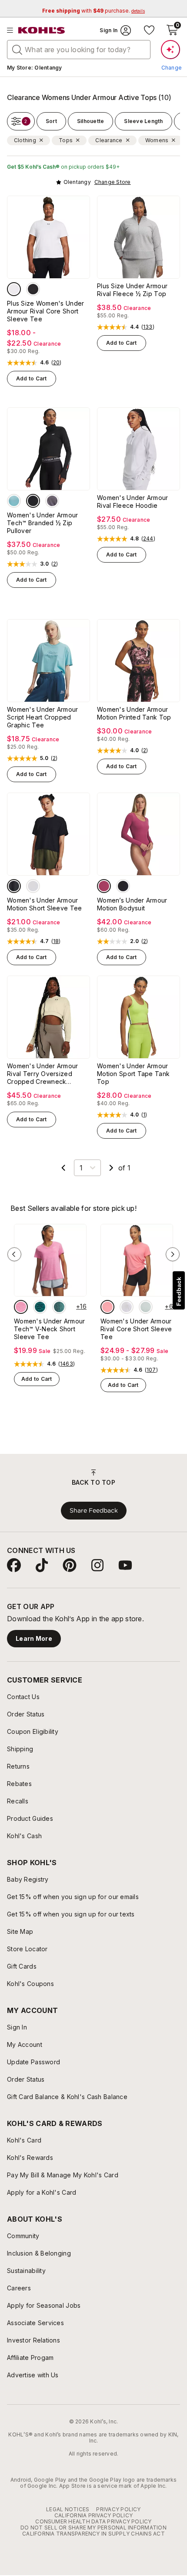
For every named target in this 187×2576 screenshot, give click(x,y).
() (57, 363)
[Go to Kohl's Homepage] (42, 30)
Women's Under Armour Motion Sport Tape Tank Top (133, 1074)
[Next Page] (111, 1168)
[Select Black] (33, 289)
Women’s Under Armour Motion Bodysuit (132, 904)
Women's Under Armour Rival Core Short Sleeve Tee (136, 1329)
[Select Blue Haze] (14, 501)
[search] (17, 49)
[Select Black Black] (14, 886)
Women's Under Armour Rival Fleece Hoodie (133, 502)
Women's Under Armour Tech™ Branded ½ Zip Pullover (43, 523)
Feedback (179, 1291)
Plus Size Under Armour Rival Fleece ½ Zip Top (132, 290)
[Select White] (14, 289)
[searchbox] (79, 50)
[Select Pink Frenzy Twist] (21, 1307)
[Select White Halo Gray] (33, 886)
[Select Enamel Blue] (146, 1307)
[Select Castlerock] (52, 501)
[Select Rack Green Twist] (59, 1307)
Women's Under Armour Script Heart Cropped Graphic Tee (43, 717)
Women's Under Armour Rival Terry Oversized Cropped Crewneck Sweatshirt (43, 1074)
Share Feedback (94, 1510)
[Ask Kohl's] (170, 50)
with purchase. (93, 11)
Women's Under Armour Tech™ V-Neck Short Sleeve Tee (50, 1329)
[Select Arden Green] (40, 1307)
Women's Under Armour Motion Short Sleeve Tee (44, 904)
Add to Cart (32, 378)
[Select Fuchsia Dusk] (104, 886)
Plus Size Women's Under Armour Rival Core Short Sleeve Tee (45, 311)
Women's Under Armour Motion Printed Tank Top (134, 713)
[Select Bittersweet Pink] (107, 1307)
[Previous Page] (63, 1168)
